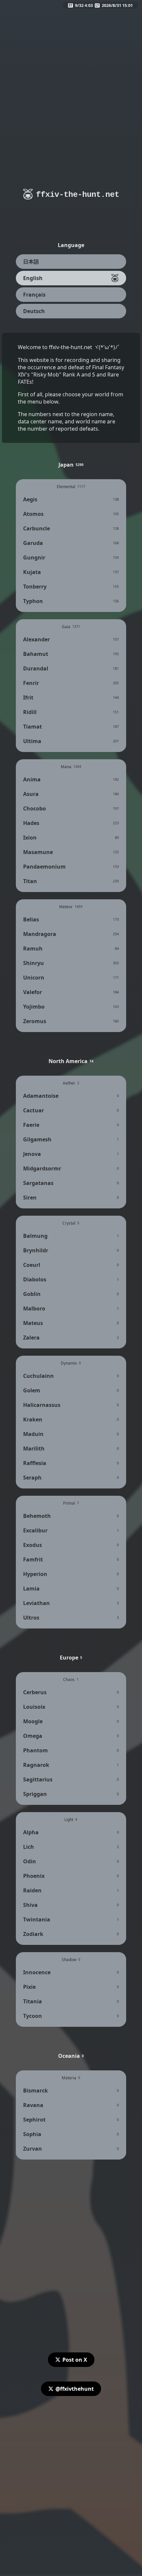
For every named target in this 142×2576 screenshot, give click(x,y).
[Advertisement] (71, 80)
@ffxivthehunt (75, 2389)
